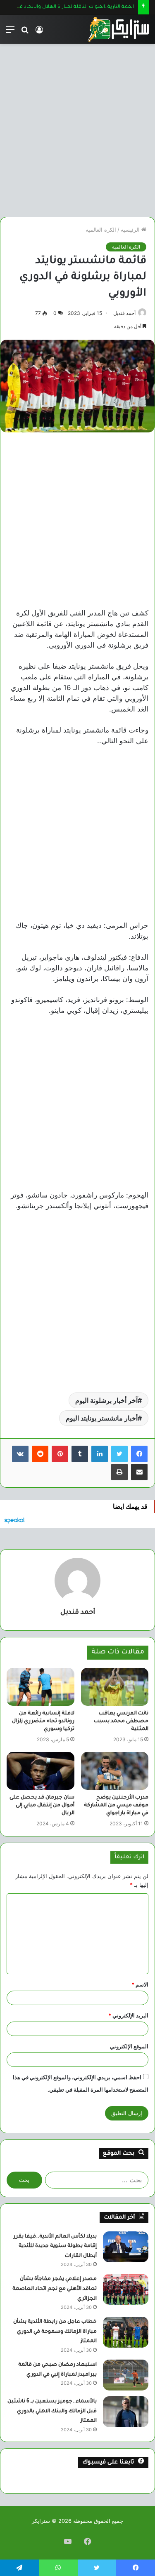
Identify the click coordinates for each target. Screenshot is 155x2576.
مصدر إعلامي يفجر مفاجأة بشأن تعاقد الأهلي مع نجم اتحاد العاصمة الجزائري (55, 2289)
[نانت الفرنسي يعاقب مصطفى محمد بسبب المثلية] (115, 1687)
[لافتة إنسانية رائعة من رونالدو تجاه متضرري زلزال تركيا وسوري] (41, 1687)
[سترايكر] (118, 29)
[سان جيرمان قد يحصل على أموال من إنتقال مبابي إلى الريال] (41, 1771)
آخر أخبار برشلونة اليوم (106, 1400)
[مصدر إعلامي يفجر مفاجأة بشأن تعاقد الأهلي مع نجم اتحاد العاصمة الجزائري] (126, 2289)
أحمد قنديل (124, 313)
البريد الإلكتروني (128, 2015)
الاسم (140, 1984)
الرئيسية (131, 230)
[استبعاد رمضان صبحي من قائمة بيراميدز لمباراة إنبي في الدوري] (126, 2375)
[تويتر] (119, 1454)
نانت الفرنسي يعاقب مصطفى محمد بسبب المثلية (121, 1721)
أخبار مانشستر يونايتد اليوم (102, 1418)
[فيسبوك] (139, 1454)
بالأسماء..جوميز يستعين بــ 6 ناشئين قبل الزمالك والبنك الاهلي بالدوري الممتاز (52, 2411)
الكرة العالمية (101, 230)
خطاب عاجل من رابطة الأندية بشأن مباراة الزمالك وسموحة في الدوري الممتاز (55, 2332)
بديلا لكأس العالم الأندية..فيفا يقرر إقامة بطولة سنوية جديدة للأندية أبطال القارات (55, 2246)
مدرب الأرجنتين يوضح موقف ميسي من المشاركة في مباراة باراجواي (116, 1806)
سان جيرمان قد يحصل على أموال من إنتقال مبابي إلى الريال (42, 1806)
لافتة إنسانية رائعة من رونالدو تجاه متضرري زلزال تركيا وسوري (43, 1721)
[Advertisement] (77, 127)
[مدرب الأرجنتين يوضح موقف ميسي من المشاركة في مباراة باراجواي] (115, 1771)
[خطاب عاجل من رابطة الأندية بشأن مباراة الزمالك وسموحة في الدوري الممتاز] (126, 2332)
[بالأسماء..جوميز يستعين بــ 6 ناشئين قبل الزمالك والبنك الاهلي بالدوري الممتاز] (126, 2412)
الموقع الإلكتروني (129, 2046)
